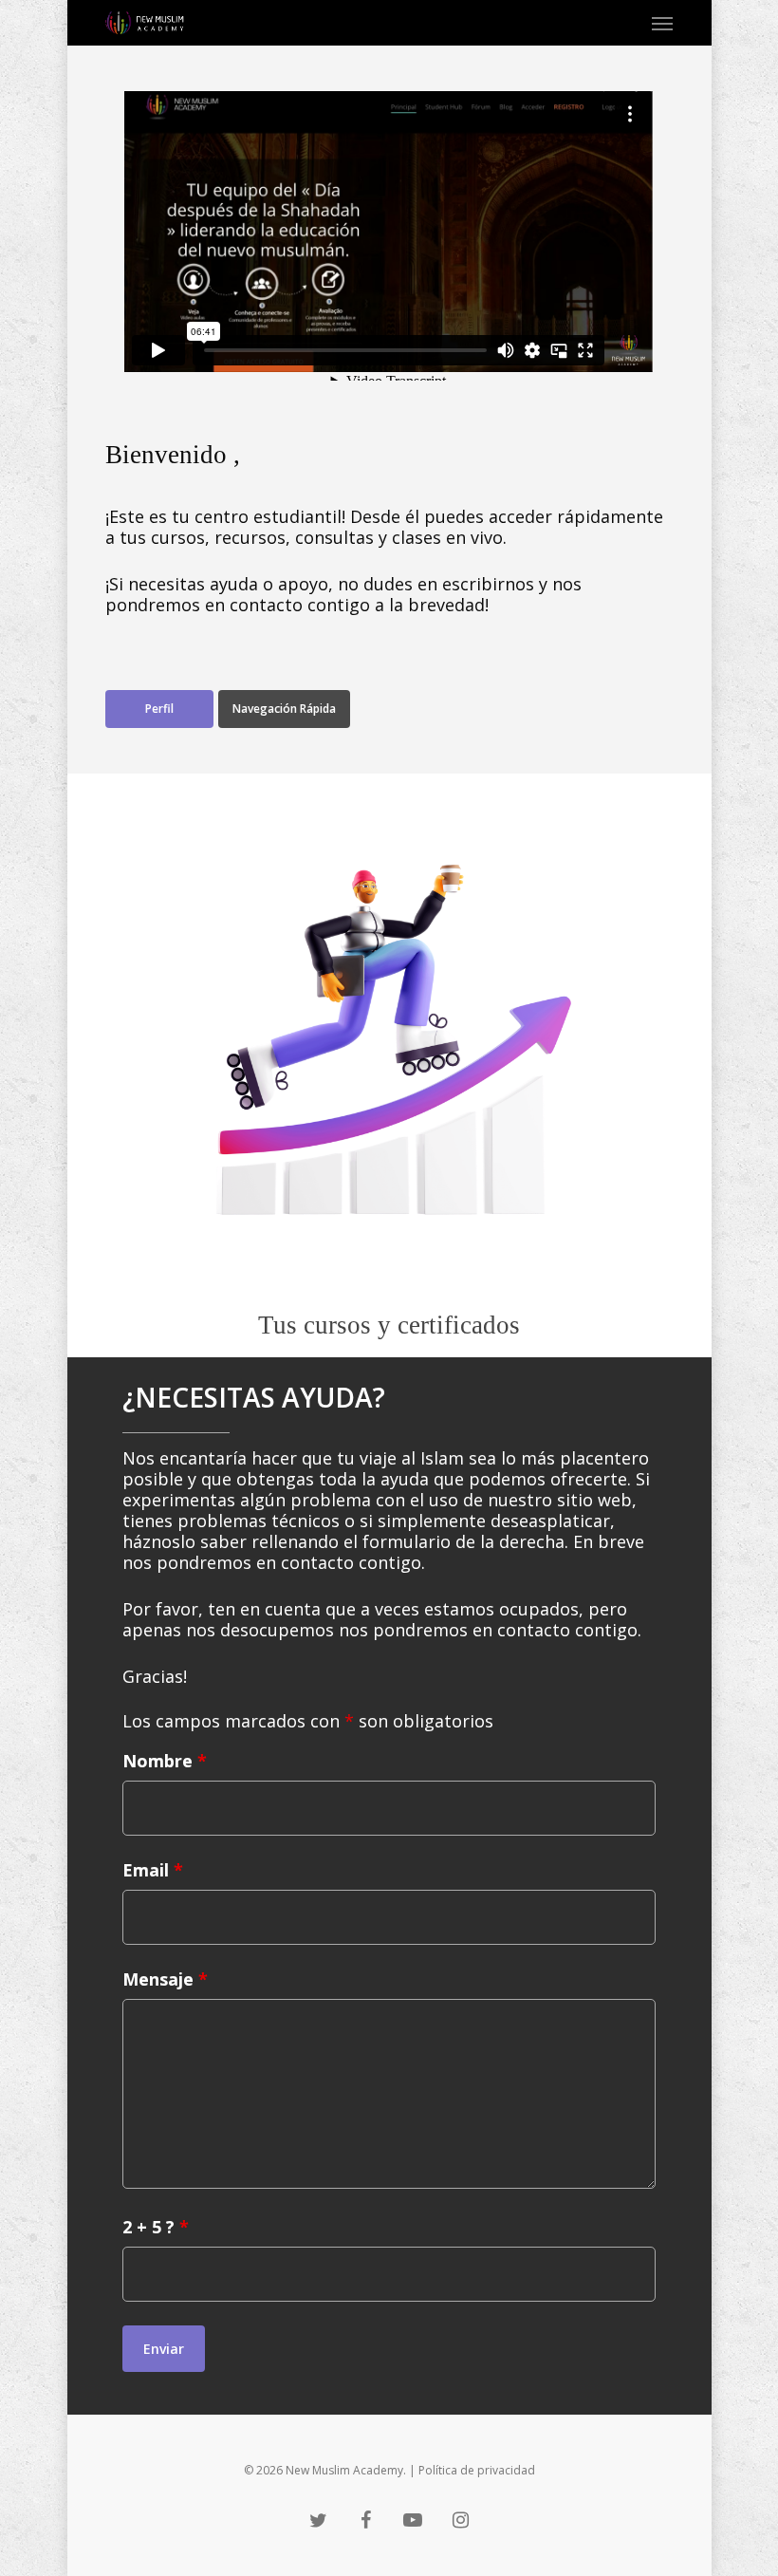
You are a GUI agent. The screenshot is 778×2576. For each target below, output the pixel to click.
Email (153, 1870)
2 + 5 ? (156, 2227)
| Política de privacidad (472, 2470)
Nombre (165, 1761)
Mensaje (165, 1979)
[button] (662, 23)
